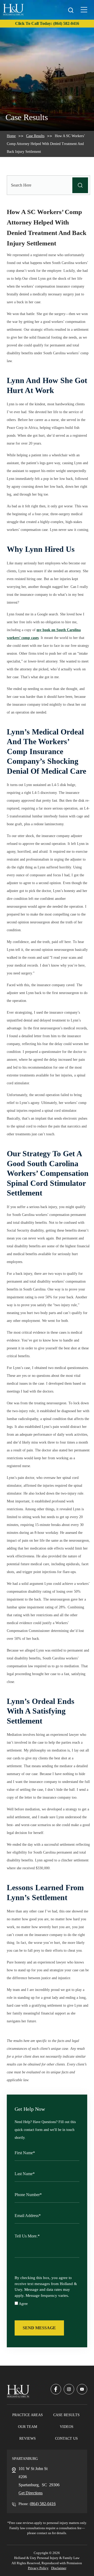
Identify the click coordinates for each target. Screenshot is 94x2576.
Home (11, 136)
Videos (67, 2427)
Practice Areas (28, 2415)
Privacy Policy (38, 2568)
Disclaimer (59, 2568)
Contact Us (66, 2438)
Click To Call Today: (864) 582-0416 (47, 23)
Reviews (28, 2438)
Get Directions (31, 2493)
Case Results (35, 136)
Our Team (28, 2427)
